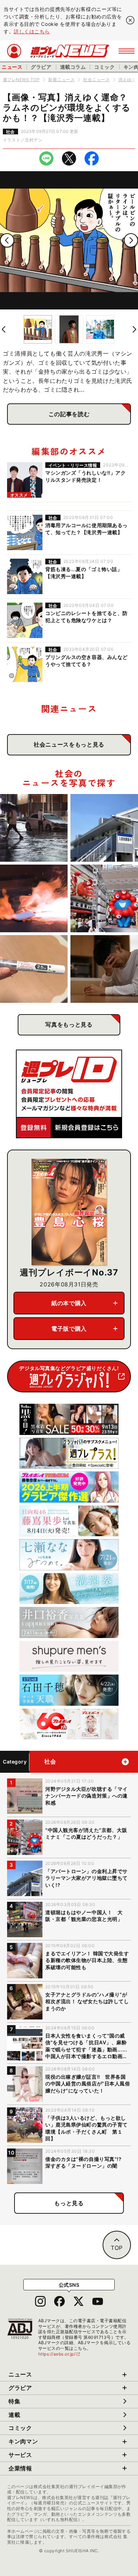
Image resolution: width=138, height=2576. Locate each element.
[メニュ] (126, 51)
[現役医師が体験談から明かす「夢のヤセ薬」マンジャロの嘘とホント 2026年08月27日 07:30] (34, 969)
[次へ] (131, 240)
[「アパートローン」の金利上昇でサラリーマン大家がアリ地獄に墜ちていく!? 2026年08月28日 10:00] (104, 828)
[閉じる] (130, 20)
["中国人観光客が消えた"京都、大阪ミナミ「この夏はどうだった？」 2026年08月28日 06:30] (104, 898)
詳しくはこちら (32, 31)
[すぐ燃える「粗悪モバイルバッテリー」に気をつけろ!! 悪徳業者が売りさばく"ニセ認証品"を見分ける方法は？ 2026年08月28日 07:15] (34, 898)
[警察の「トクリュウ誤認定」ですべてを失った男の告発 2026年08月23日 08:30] (104, 969)
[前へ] (7, 240)
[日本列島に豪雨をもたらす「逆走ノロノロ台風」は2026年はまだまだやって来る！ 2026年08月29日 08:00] (34, 828)
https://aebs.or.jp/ (59, 2354)
